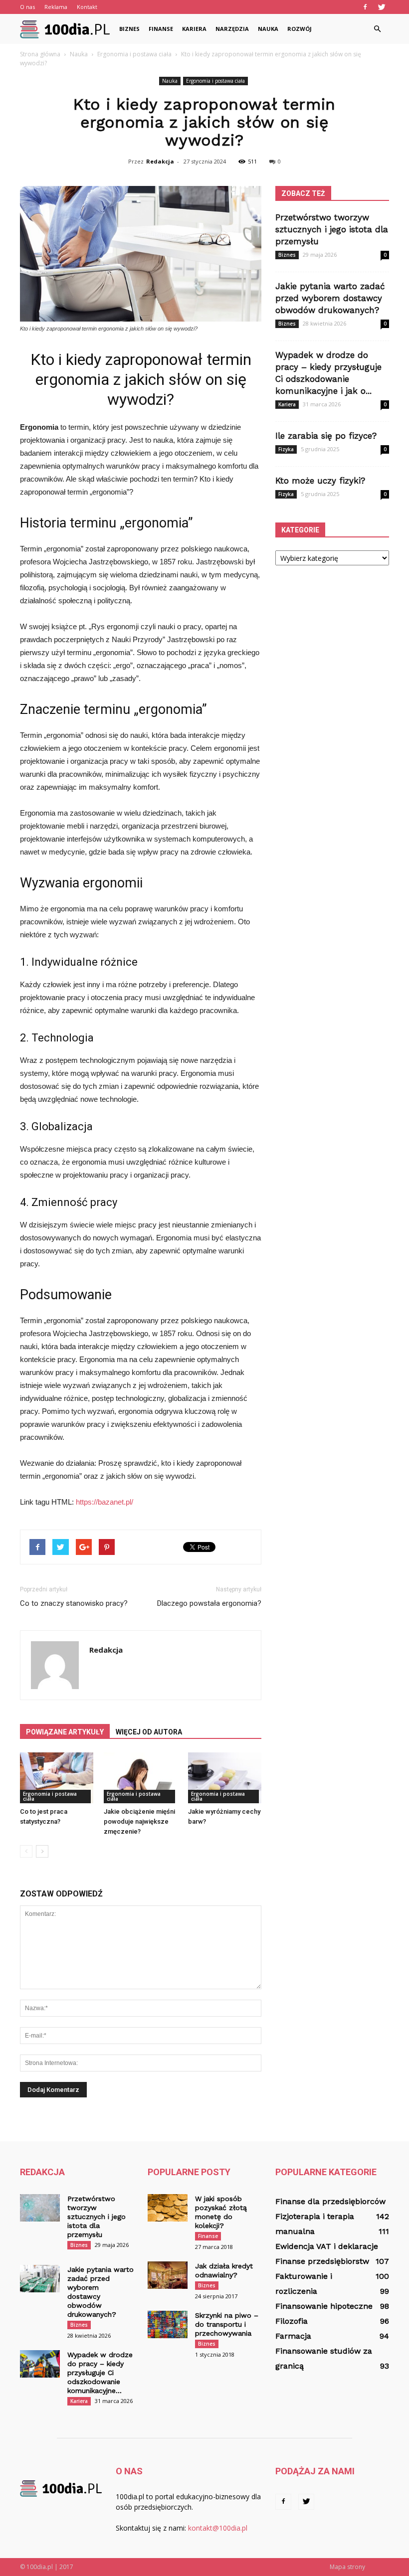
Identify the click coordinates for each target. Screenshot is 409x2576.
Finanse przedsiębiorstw (322, 2261)
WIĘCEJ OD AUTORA (149, 1732)
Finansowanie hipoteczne (324, 2306)
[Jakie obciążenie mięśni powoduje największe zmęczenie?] (140, 1778)
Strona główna (40, 54)
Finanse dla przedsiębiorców (330, 2201)
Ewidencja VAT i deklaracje (327, 2246)
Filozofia (292, 2321)
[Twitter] (382, 7)
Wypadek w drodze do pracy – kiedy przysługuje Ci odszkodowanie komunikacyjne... (100, 2373)
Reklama (56, 7)
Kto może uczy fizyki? (320, 481)
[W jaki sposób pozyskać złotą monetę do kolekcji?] (168, 2208)
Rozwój (300, 29)
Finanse (161, 29)
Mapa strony (347, 2567)
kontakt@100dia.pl (218, 2528)
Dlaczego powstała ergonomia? (209, 1603)
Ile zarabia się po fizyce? (326, 436)
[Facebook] (365, 7)
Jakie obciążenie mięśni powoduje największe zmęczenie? (139, 1821)
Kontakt (87, 7)
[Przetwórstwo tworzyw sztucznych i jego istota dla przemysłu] (40, 2208)
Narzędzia (232, 29)
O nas (27, 7)
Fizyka (286, 449)
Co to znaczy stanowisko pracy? (74, 1603)
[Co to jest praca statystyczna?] (57, 1778)
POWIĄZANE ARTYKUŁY (65, 1732)
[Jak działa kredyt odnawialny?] (168, 2275)
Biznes (129, 29)
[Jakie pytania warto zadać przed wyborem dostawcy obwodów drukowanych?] (40, 2279)
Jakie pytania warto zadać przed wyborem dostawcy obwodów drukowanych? (330, 298)
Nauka (268, 29)
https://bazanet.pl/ (104, 1502)
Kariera (194, 29)
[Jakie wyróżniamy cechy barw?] (225, 1778)
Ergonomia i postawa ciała (215, 81)
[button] (377, 29)
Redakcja (160, 161)
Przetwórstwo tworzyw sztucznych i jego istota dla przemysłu (332, 229)
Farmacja (293, 2336)
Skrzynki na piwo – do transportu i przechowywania (227, 2324)
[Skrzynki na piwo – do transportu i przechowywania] (168, 2324)
